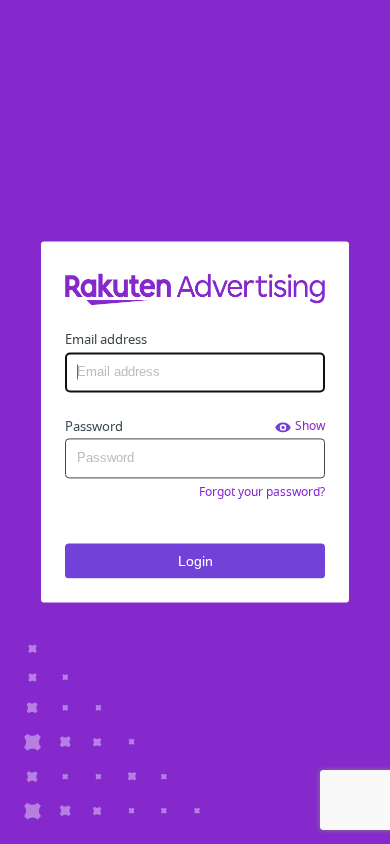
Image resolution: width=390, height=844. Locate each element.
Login (195, 561)
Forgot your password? (262, 492)
